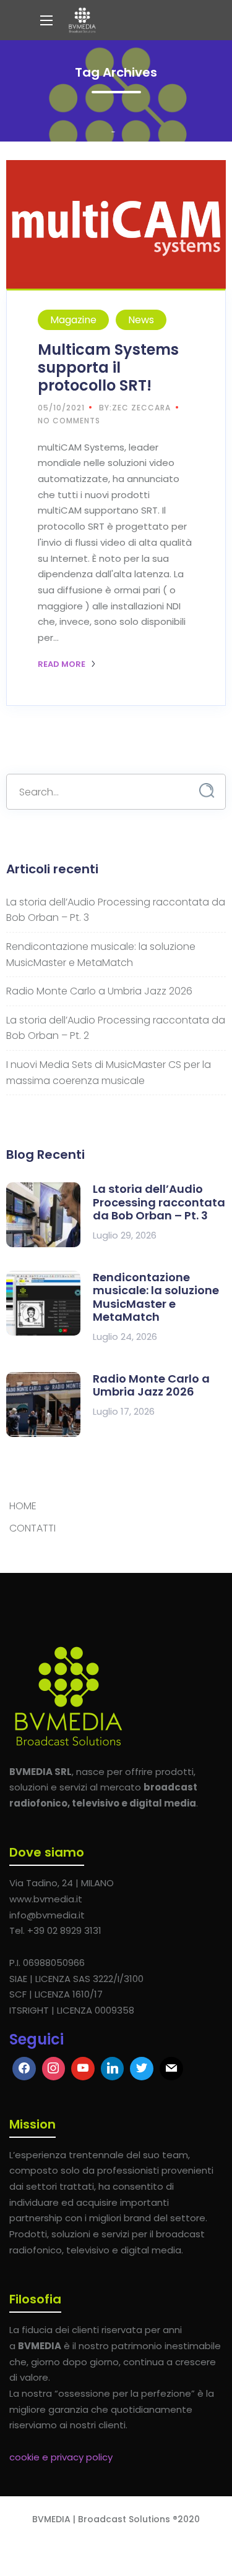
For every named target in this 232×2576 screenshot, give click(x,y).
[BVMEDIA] (82, 20)
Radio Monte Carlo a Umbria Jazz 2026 (99, 991)
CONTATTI (32, 1528)
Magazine (73, 320)
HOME (23, 1506)
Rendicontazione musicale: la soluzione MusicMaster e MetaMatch (156, 1297)
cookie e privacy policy (61, 2457)
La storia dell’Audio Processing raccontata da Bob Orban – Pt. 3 (159, 1202)
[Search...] (207, 791)
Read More (62, 664)
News (141, 320)
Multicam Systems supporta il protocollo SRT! (108, 367)
